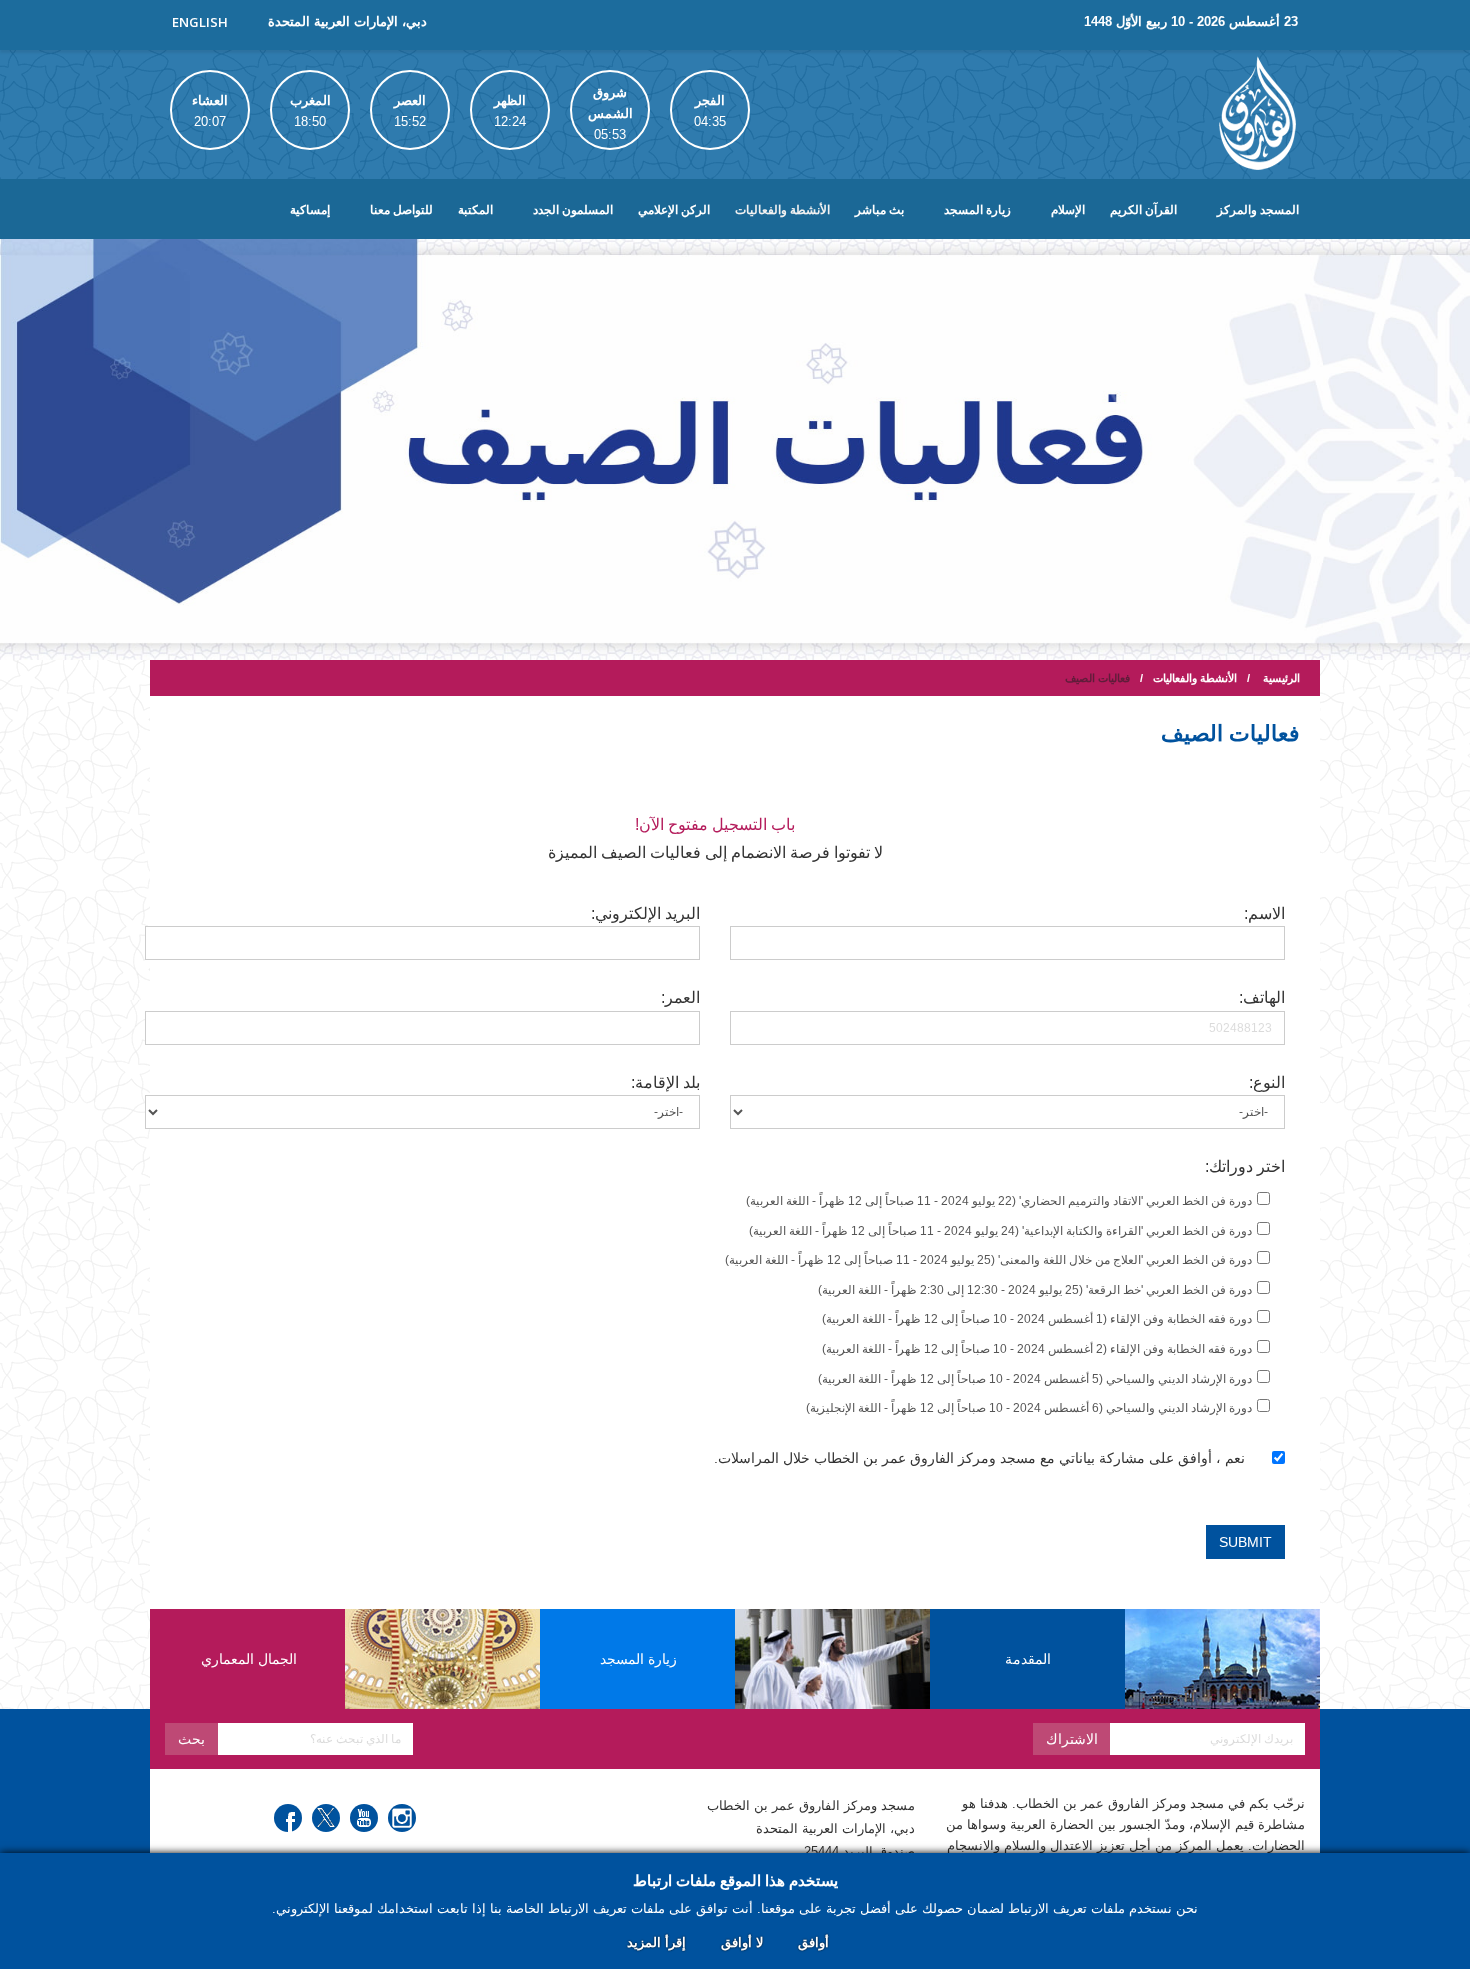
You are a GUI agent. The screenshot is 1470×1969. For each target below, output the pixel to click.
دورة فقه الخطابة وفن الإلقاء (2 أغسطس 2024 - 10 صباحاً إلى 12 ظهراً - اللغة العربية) (1037, 1349)
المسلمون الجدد (573, 210)
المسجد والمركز (1258, 210)
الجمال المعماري (249, 1659)
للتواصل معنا (401, 210)
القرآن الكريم (1143, 210)
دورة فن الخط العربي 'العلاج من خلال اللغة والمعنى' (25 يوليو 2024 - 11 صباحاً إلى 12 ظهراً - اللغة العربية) (988, 1260)
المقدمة (1028, 1659)
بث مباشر (879, 210)
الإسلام (1068, 210)
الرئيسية (1281, 678)
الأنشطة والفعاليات (782, 210)
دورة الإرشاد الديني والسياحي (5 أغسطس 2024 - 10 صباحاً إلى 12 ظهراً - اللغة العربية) (1035, 1379)
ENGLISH (200, 22)
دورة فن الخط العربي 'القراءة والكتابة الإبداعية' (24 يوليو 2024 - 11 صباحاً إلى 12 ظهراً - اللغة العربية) (1000, 1231)
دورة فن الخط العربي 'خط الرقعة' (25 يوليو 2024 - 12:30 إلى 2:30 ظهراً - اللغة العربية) (1035, 1290)
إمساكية (310, 210)
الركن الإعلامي (674, 210)
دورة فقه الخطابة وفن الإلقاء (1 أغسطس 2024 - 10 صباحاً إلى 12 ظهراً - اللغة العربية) (1037, 1319)
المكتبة (475, 210)
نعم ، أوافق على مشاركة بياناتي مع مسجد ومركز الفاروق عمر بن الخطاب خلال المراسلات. (979, 1458)
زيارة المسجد (977, 210)
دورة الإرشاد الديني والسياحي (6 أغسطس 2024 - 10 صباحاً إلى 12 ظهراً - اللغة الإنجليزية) (1029, 1408)
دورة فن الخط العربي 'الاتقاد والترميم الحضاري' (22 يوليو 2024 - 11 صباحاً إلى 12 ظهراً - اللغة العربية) (999, 1201)
